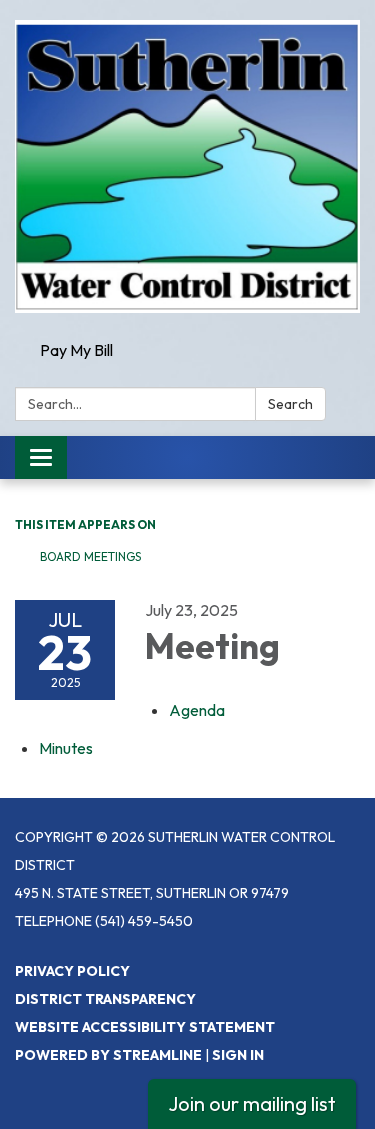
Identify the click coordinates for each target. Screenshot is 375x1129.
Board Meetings (90, 556)
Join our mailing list (252, 1103)
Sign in (238, 1055)
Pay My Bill (76, 350)
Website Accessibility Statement (145, 1027)
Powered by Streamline (108, 1055)
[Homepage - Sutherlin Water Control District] (187, 166)
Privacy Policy (72, 971)
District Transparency (105, 999)
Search (290, 404)
